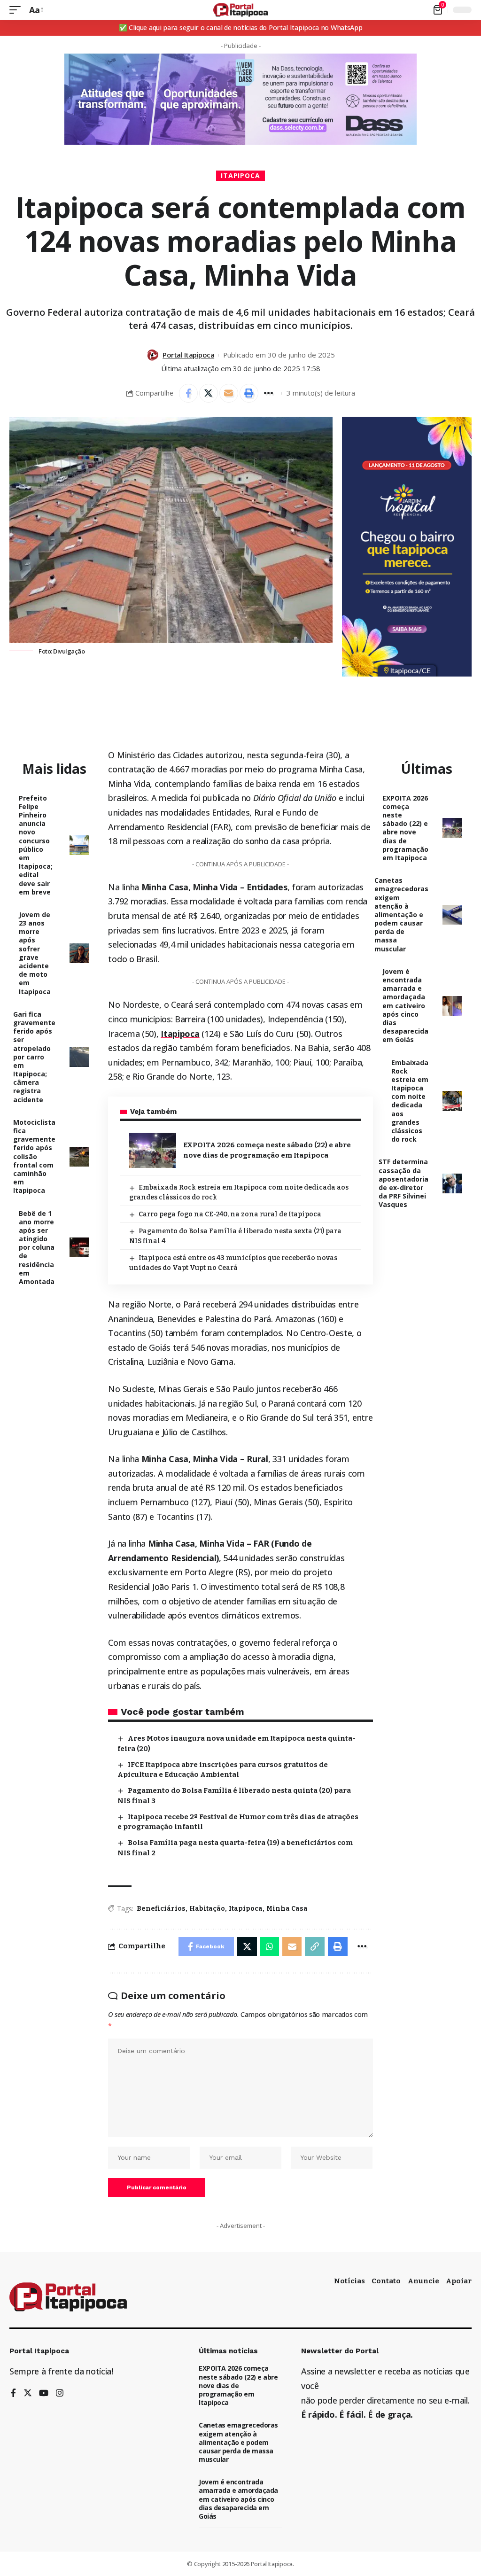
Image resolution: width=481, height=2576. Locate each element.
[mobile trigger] (17, 10)
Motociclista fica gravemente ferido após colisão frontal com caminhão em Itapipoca (34, 1156)
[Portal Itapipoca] (241, 10)
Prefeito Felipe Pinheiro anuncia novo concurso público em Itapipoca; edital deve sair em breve (36, 845)
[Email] (229, 393)
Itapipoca (241, 175)
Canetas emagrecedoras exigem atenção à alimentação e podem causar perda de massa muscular (401, 914)
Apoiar (459, 2281)
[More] (269, 393)
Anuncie (423, 2281)
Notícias (349, 2281)
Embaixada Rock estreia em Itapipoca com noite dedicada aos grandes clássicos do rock (410, 1101)
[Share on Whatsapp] (270, 1946)
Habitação (207, 1909)
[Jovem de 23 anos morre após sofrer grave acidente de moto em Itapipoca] (79, 953)
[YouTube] (44, 2393)
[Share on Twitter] (209, 393)
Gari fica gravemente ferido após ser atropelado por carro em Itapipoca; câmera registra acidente (34, 1057)
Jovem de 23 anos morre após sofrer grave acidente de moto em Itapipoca (35, 953)
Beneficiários (161, 1909)
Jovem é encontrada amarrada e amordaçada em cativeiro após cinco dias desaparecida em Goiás (405, 1006)
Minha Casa (287, 1909)
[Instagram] (60, 2393)
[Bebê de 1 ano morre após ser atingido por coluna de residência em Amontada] (79, 1247)
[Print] (249, 393)
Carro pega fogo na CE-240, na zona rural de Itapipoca (230, 1214)
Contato (386, 2281)
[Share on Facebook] (188, 393)
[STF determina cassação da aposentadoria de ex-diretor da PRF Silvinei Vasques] (452, 1183)
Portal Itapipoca (188, 355)
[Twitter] (28, 2393)
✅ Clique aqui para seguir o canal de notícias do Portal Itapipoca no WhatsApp (241, 27)
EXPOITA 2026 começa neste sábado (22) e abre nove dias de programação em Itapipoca (405, 828)
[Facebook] (13, 2393)
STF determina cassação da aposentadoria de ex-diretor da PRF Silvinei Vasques (403, 1183)
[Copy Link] (315, 1946)
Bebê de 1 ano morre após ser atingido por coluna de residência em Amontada (37, 1248)
